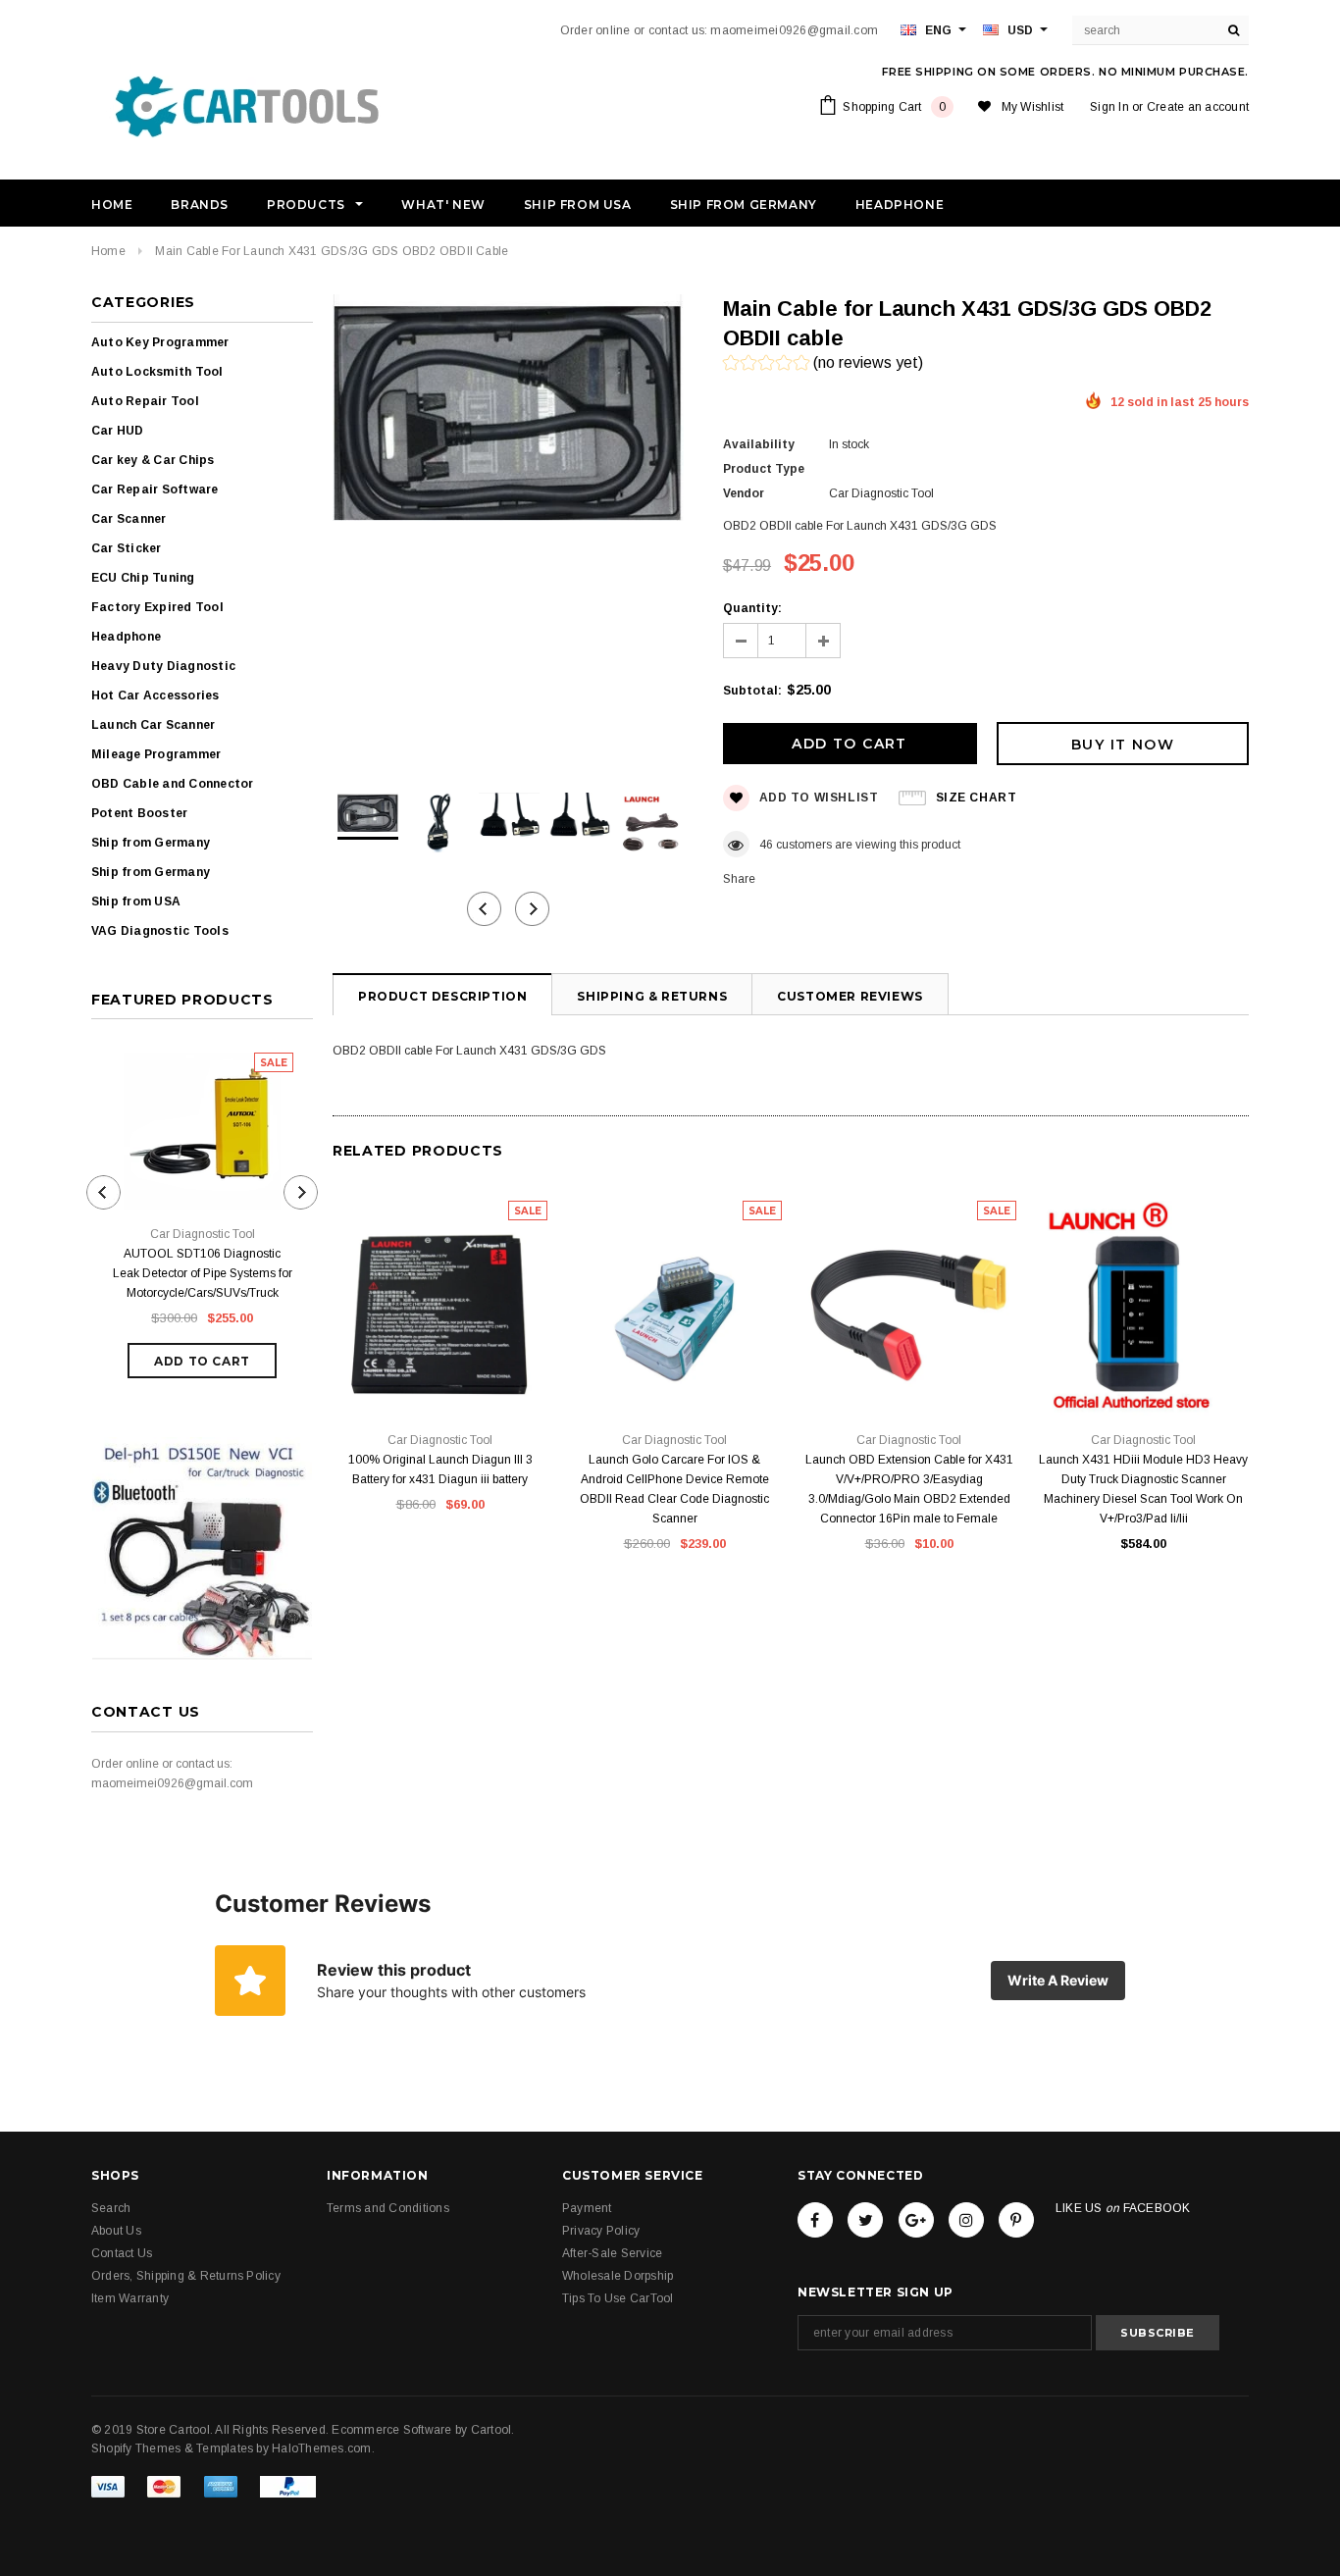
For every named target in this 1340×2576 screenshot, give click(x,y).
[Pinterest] (1016, 2220)
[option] (508, 411)
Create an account (1198, 107)
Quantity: (752, 608)
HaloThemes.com (321, 2448)
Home (108, 251)
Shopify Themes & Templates (172, 2448)
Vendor (744, 493)
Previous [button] (484, 909)
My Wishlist (1033, 107)
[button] (823, 365)
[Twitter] (865, 2220)
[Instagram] (966, 2220)
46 (766, 845)
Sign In (1109, 107)
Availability (759, 444)
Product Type (764, 469)
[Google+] (916, 2220)
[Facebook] (815, 2220)
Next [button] (532, 909)
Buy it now (1123, 745)
